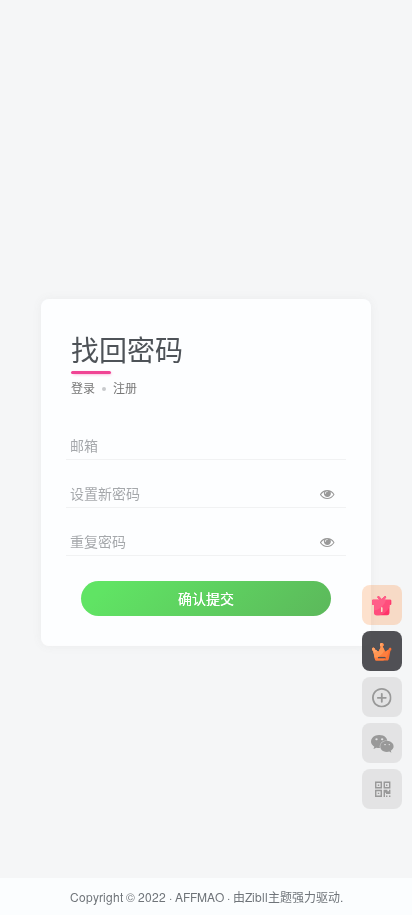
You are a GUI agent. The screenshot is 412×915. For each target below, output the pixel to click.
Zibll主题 (268, 896)
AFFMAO (199, 896)
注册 (125, 387)
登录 (83, 387)
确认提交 (206, 598)
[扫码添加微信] (382, 743)
